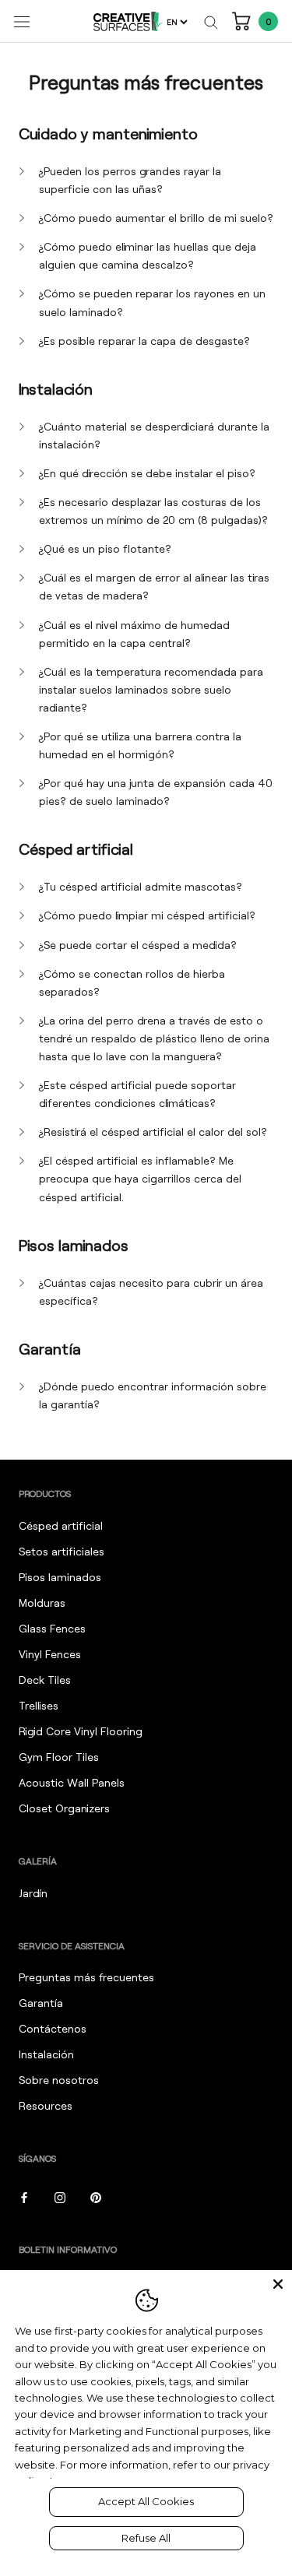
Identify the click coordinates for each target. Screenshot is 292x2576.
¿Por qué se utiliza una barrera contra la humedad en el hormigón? (140, 745)
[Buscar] (211, 21)
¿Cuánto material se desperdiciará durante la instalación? (154, 435)
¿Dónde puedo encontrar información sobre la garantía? (153, 1395)
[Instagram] (60, 2196)
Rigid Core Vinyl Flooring (81, 1731)
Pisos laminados (60, 1577)
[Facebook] (24, 2196)
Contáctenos (53, 2028)
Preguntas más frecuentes (86, 1977)
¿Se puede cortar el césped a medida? (138, 945)
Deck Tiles (45, 1680)
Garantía (41, 2003)
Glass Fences (52, 1628)
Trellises (39, 1705)
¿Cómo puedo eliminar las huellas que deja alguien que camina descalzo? (148, 255)
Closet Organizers (64, 1808)
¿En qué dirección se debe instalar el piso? (147, 473)
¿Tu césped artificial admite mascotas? (141, 886)
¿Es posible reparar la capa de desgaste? (144, 341)
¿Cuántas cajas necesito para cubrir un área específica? (151, 1292)
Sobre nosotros (59, 2080)
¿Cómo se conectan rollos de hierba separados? (132, 982)
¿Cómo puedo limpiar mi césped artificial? (147, 915)
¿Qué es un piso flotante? (105, 548)
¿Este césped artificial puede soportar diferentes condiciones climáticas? (137, 1094)
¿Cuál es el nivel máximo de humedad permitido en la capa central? (134, 634)
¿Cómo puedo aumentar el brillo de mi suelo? (156, 218)
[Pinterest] (96, 2196)
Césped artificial (61, 1525)
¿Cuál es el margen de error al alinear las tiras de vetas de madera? (154, 586)
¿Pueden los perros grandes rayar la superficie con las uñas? (130, 180)
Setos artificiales (62, 1551)
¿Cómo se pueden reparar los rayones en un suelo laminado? (152, 302)
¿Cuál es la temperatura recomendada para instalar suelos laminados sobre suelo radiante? (151, 689)
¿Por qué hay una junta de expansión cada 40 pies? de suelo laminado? (156, 792)
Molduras (42, 1603)
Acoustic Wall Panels (72, 1782)
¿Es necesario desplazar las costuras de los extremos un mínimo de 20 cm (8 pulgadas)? (153, 511)
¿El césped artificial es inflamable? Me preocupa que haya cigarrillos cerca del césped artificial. (140, 1178)
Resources (46, 2105)
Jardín (33, 1893)
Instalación (46, 2054)
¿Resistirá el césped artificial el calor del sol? (153, 1132)
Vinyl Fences (50, 1654)
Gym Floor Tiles (59, 1757)
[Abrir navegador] (22, 21)
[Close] (278, 2284)
